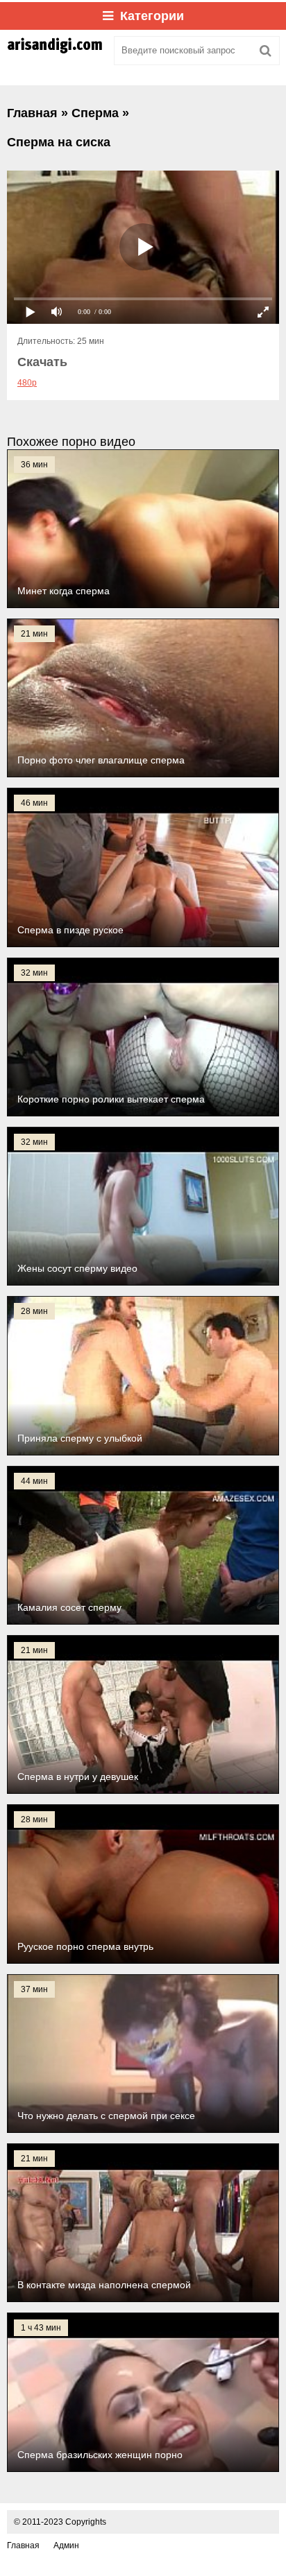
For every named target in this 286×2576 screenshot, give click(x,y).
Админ (66, 2545)
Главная (23, 2545)
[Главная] (56, 51)
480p (27, 383)
